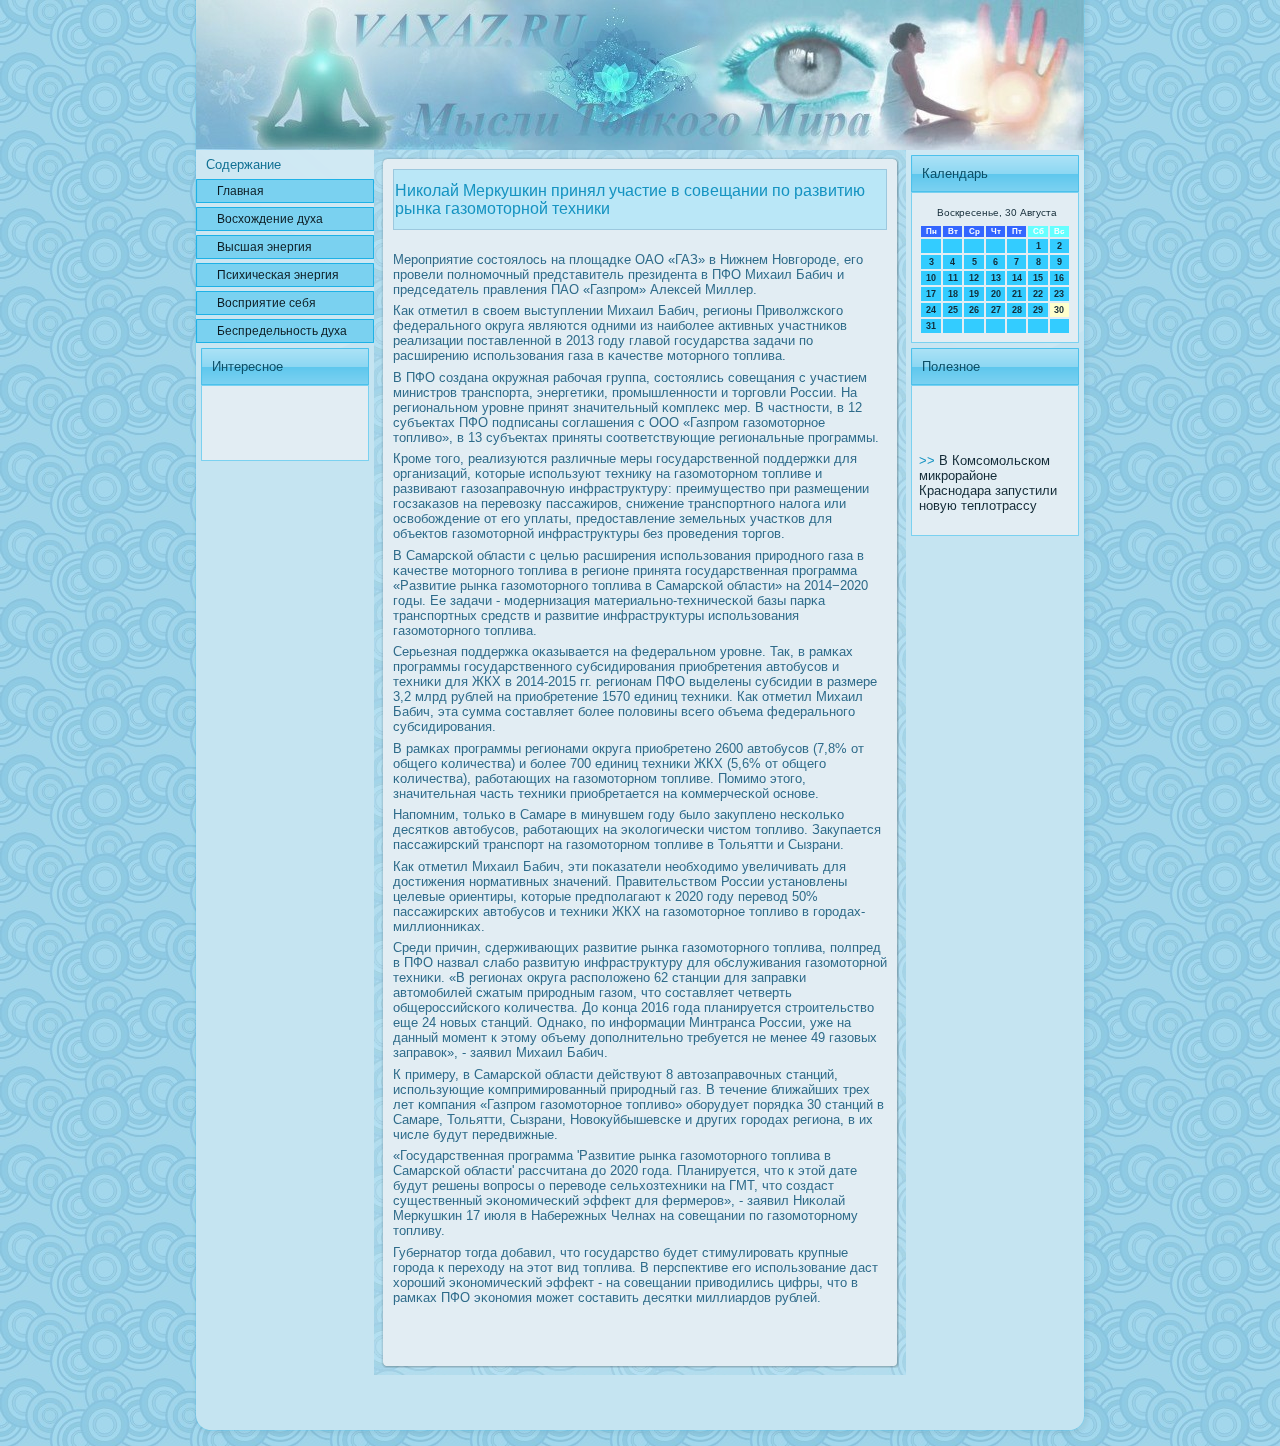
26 (974, 310)
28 (1017, 310)
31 (931, 326)
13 (996, 278)
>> (929, 460)
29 (1038, 310)
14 (1017, 278)
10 (931, 278)
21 (1017, 294)
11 (953, 278)
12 (974, 278)
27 (996, 310)
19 (974, 294)
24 (931, 310)
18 (953, 294)
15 (1038, 278)
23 (1059, 294)
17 (931, 294)
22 (1038, 294)
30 (1059, 310)
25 (953, 310)
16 (1059, 278)
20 (996, 294)
